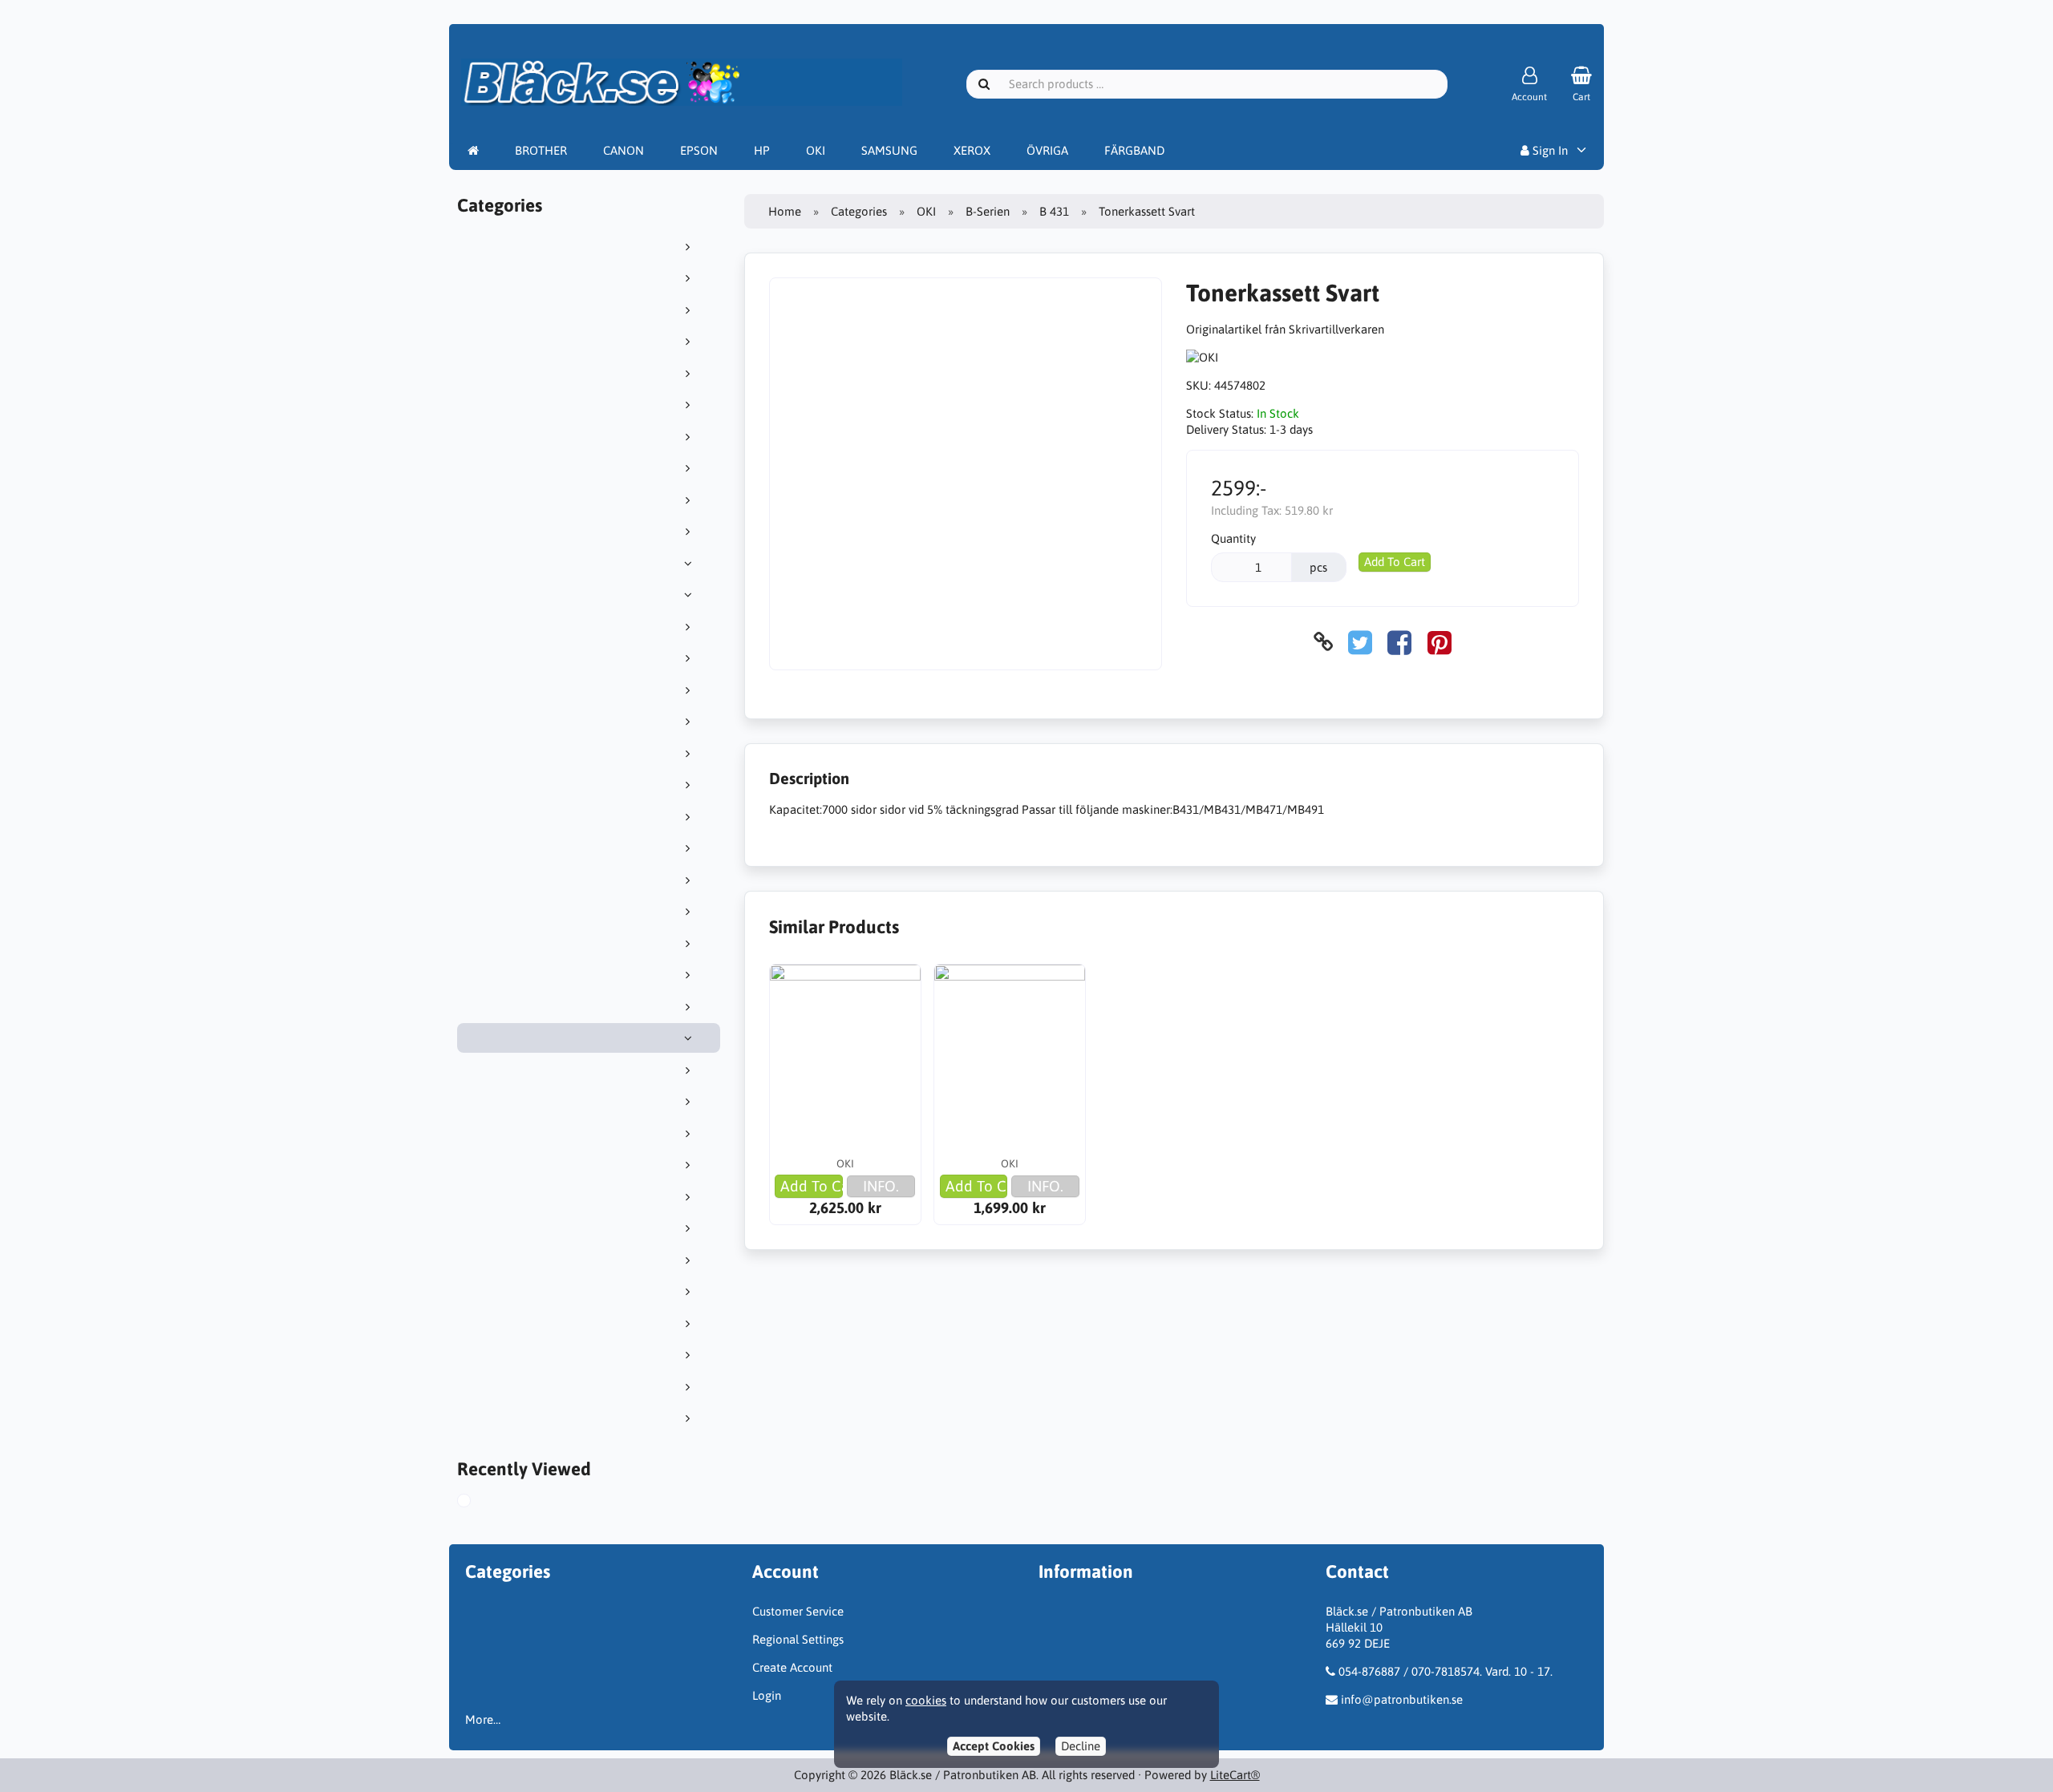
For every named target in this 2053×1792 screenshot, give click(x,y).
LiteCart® (1235, 1775)
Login (767, 1695)
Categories (859, 211)
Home (785, 211)
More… (483, 1719)
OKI (816, 150)
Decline (1081, 1746)
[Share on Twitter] (1360, 642)
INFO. (881, 1186)
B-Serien (988, 211)
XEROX (972, 150)
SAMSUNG (889, 150)
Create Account (792, 1667)
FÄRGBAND (1134, 150)
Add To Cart (1395, 562)
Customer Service (798, 1611)
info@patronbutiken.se (1402, 1699)
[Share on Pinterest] (1440, 642)
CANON (624, 150)
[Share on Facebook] (1399, 642)
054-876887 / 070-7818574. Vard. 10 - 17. (1446, 1671)
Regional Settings (798, 1639)
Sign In (1549, 150)
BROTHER (541, 150)
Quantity (1233, 538)
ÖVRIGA (1047, 150)
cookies (926, 1700)
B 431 (1054, 211)
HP (762, 150)
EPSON (699, 150)
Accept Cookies (994, 1746)
